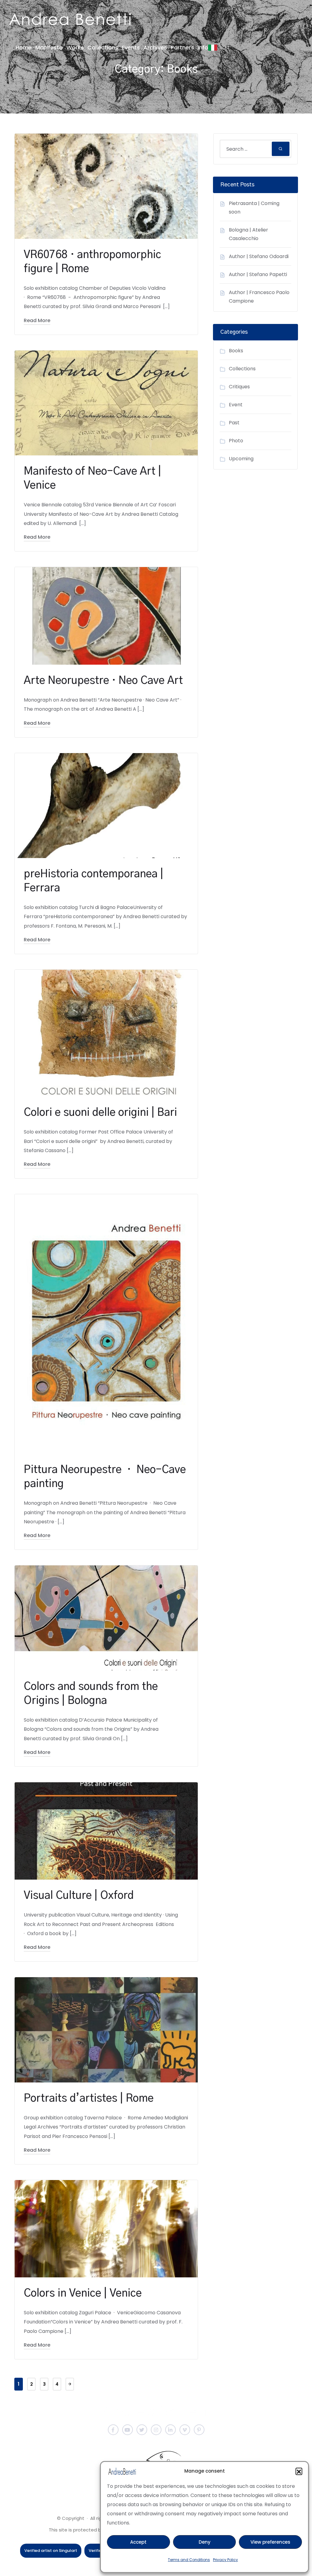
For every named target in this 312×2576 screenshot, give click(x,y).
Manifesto (49, 47)
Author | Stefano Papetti (258, 274)
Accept (138, 2542)
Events (131, 47)
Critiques (239, 387)
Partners (182, 47)
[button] (299, 2471)
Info (203, 47)
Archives (155, 47)
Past (234, 423)
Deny (205, 2542)
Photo (236, 441)
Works (75, 47)
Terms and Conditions (189, 2560)
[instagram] (156, 2430)
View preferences (270, 2542)
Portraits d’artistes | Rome (89, 2098)
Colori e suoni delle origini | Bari (100, 1113)
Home (24, 47)
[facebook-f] (113, 2430)
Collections (103, 47)
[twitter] (142, 2430)
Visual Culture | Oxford (79, 1896)
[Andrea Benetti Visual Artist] (70, 19)
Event (236, 405)
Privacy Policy (225, 2560)
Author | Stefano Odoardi (259, 256)
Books (236, 351)
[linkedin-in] (170, 2430)
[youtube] (128, 2430)
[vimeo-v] (185, 2430)
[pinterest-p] (199, 2430)
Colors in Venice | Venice (83, 2293)
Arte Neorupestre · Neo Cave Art (103, 681)
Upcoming (241, 459)
